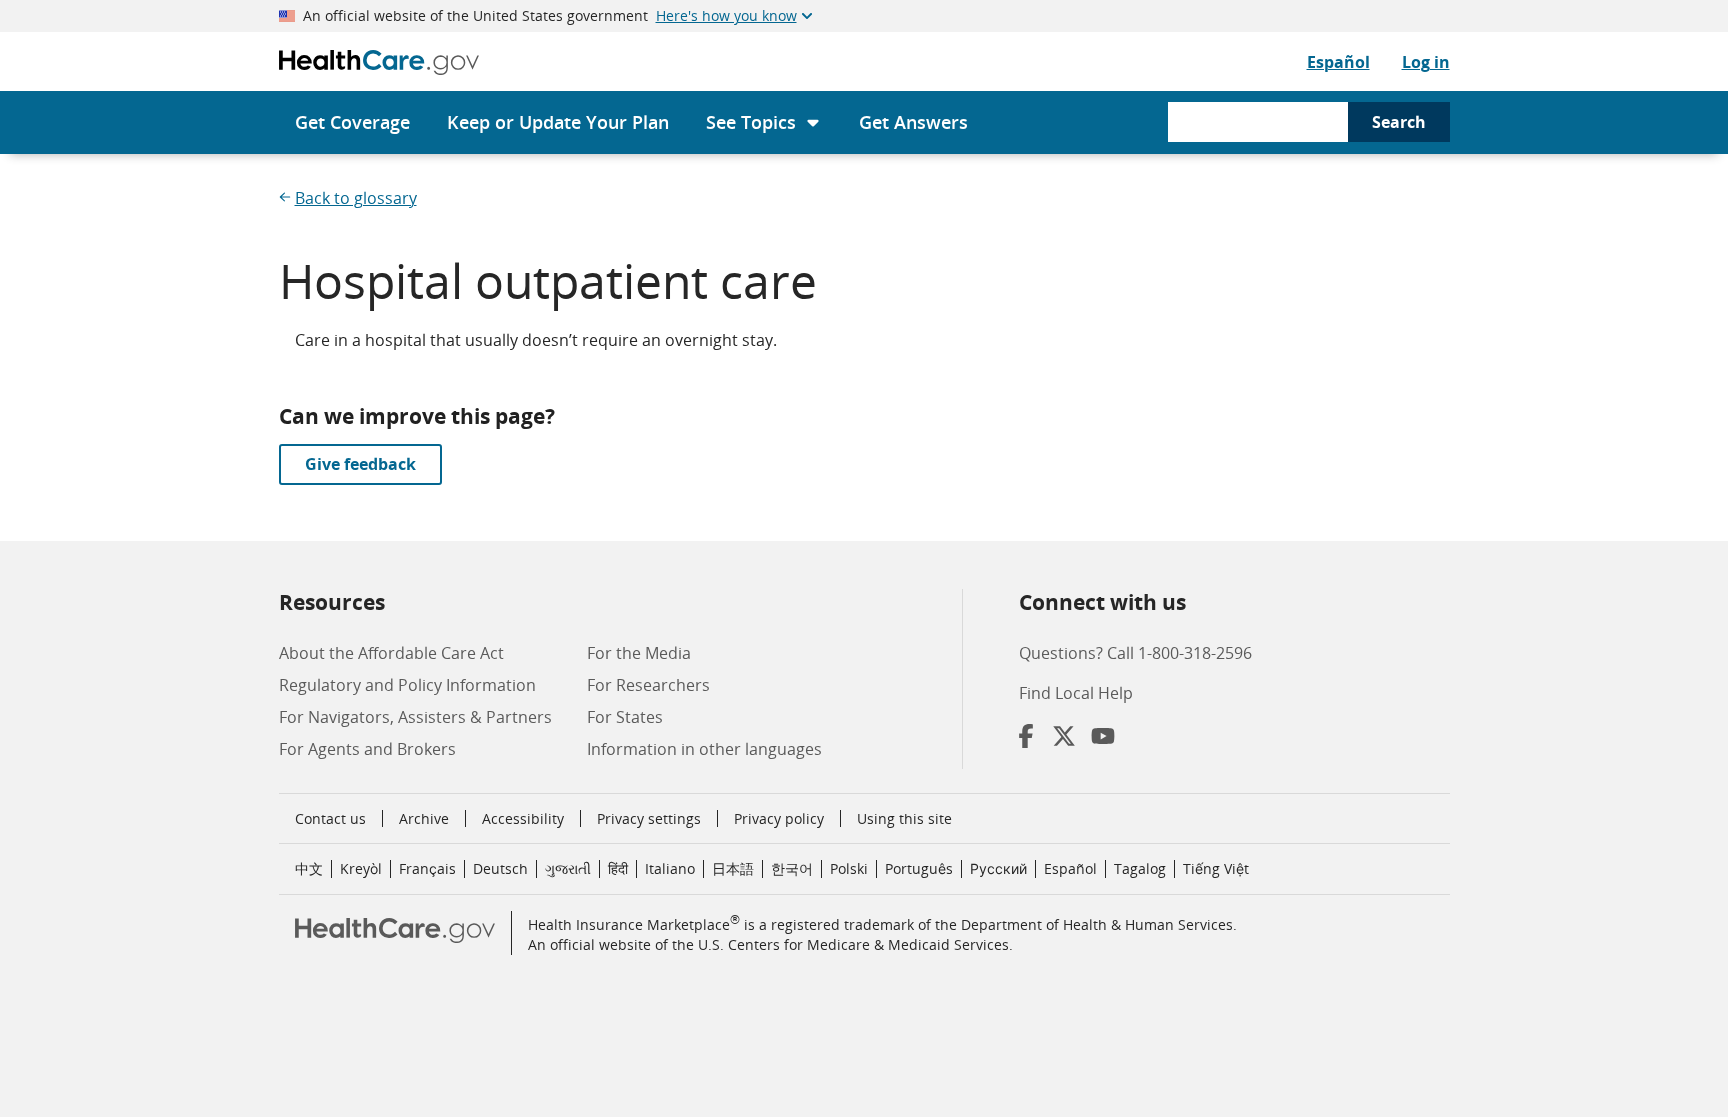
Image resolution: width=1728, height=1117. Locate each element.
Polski (849, 868)
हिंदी (618, 868)
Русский (998, 868)
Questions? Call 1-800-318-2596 (1135, 653)
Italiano (670, 868)
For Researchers (648, 685)
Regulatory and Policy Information (407, 685)
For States (625, 717)
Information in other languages (704, 749)
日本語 (733, 868)
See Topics (751, 122)
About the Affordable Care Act (391, 653)
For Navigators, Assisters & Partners (415, 717)
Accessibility (523, 818)
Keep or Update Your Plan (558, 122)
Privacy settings (649, 819)
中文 (309, 868)
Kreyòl (361, 868)
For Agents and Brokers (367, 749)
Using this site (904, 818)
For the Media (639, 653)
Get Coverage (352, 122)
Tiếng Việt (1216, 868)
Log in (1426, 62)
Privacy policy (779, 818)
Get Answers (913, 122)
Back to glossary (356, 198)
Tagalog (1140, 868)
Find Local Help (1076, 693)
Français (427, 868)
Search (1399, 122)
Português (919, 868)
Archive (424, 818)
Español (1338, 62)
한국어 (792, 868)
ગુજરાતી (568, 868)
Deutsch (500, 868)
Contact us (330, 818)
